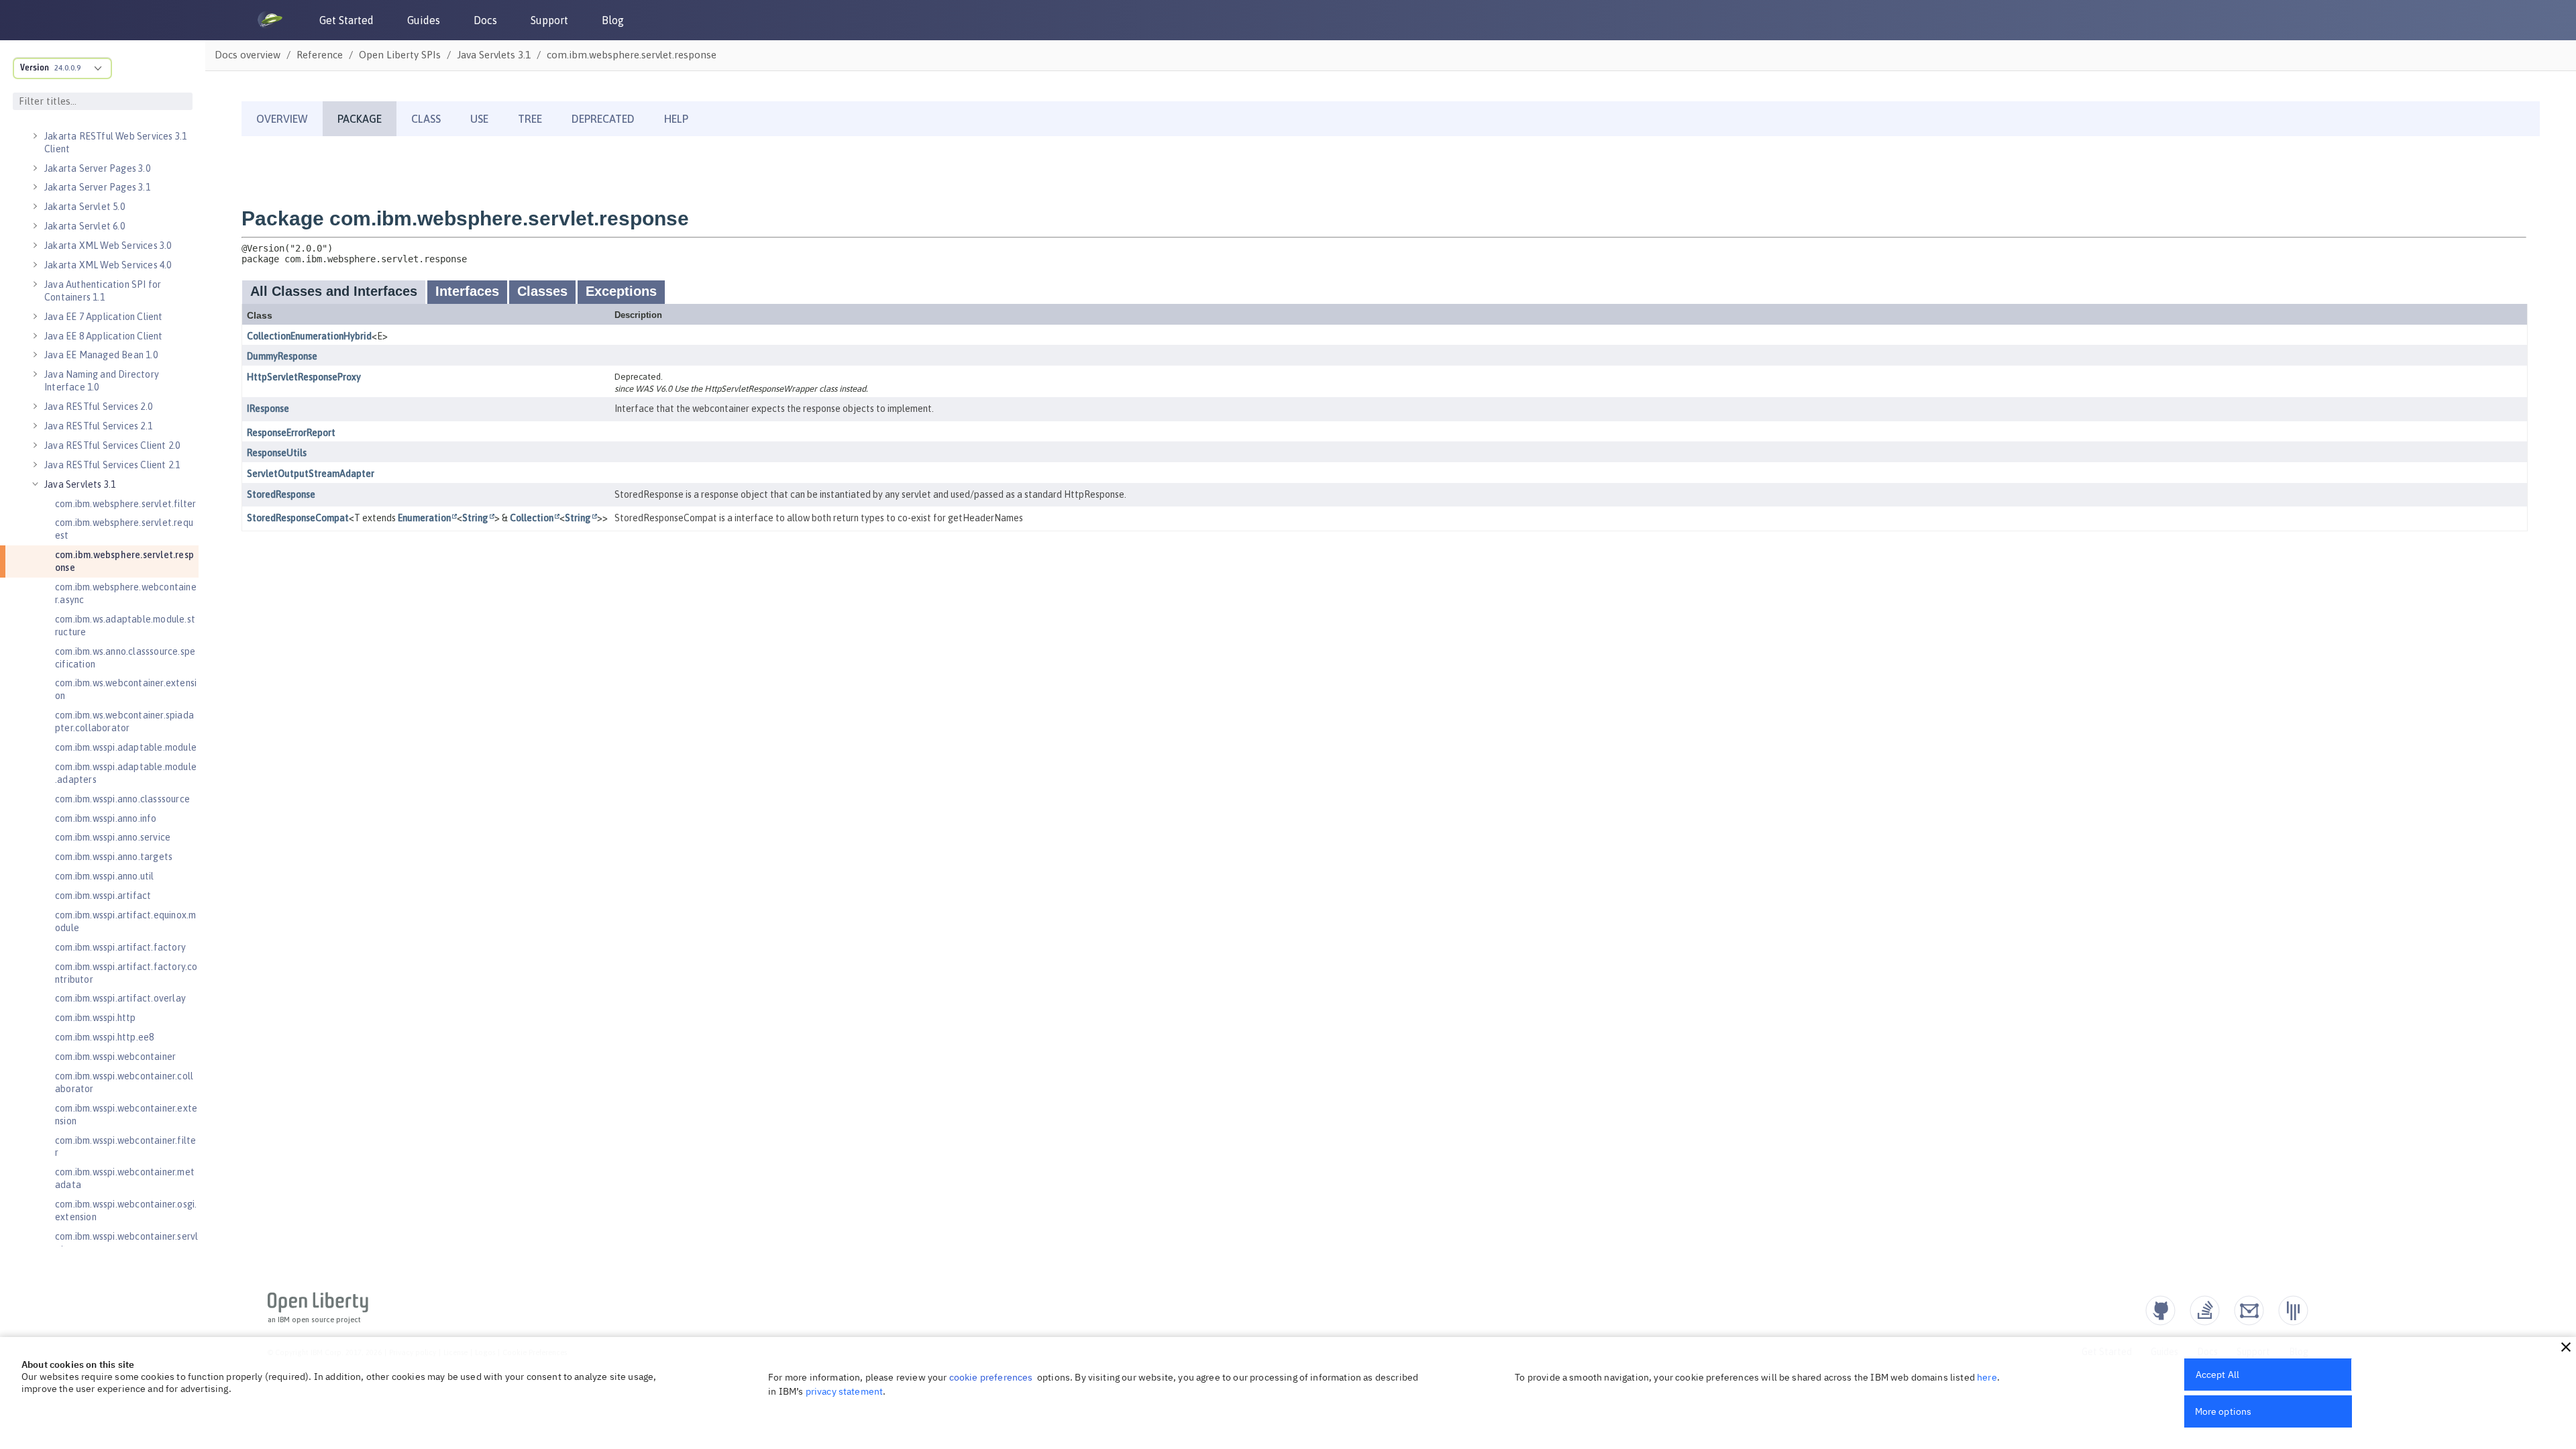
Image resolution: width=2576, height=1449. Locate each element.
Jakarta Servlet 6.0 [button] (85, 226)
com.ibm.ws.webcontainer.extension (126, 689)
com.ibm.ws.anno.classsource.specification (125, 658)
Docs (485, 20)
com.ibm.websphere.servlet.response (124, 561)
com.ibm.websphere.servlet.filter (125, 504)
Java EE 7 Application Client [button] (104, 317)
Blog (613, 20)
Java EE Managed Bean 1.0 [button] (101, 355)
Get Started (346, 20)
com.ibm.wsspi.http (96, 1018)
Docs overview (248, 55)
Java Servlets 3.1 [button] (80, 484)
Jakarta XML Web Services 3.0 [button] (108, 246)
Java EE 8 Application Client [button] (104, 336)
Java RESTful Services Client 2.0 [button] (112, 445)
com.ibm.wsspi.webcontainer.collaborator (124, 1082)
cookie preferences (991, 1377)
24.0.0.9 (67, 68)
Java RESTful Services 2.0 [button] (98, 407)
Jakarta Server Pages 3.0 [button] (97, 168)
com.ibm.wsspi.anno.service (113, 837)
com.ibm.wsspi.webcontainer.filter (125, 1147)
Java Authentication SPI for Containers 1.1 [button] (103, 291)
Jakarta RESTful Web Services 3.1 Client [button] (115, 143)
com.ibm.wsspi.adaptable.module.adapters (126, 773)
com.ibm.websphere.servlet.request (124, 529)
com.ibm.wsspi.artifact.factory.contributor (126, 973)
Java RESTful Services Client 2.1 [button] (112, 465)
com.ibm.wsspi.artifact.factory (120, 947)
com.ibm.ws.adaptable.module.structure (125, 626)
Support (549, 20)
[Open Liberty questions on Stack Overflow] (2205, 1310)
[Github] (2160, 1310)
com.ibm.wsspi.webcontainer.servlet (126, 1243)
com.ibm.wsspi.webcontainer (115, 1057)
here (1987, 1377)
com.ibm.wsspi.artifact (103, 896)
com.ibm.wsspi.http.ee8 (104, 1037)
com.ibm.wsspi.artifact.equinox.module (125, 921)
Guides (424, 20)
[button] (2566, 1347)
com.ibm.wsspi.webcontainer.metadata (125, 1178)
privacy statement (845, 1391)
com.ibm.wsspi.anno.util (105, 876)
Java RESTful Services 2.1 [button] (98, 426)
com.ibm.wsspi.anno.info (106, 818)
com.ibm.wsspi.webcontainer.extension (126, 1115)
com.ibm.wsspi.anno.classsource (122, 799)
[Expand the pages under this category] (35, 136)
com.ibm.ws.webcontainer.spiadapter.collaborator (124, 721)
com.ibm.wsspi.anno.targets (114, 857)
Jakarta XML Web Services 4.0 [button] (108, 265)
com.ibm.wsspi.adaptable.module (126, 747)
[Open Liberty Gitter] (2293, 1310)
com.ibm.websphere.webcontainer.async (126, 593)
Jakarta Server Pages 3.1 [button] (97, 187)
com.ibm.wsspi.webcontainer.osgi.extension (126, 1211)
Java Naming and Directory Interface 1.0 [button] (102, 381)
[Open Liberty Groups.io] (2249, 1310)
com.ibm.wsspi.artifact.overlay (120, 998)
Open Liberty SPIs (400, 55)
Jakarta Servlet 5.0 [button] (85, 207)
